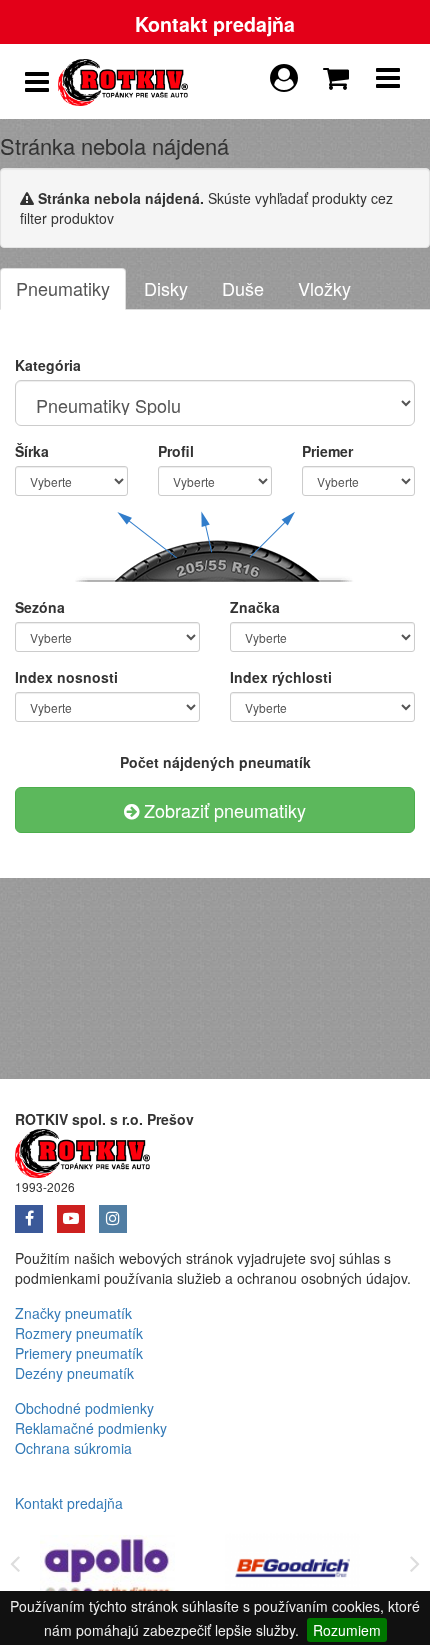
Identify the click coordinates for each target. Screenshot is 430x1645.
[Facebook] (36, 1212)
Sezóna (40, 607)
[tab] (63, 289)
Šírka (32, 451)
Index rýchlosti (281, 677)
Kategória (48, 365)
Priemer (327, 451)
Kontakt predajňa (215, 24)
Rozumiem (347, 1630)
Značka (255, 607)
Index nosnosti (66, 677)
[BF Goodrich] (295, 1571)
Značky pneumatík (73, 1313)
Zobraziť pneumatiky (222, 810)
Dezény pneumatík (74, 1373)
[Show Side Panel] (37, 82)
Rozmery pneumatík (79, 1333)
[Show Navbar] (388, 82)
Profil (176, 451)
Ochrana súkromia (73, 1448)
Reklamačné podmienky (91, 1428)
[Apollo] (110, 1571)
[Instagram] (118, 1212)
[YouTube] (78, 1212)
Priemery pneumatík (79, 1353)
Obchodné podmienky (84, 1408)
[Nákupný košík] (340, 73)
